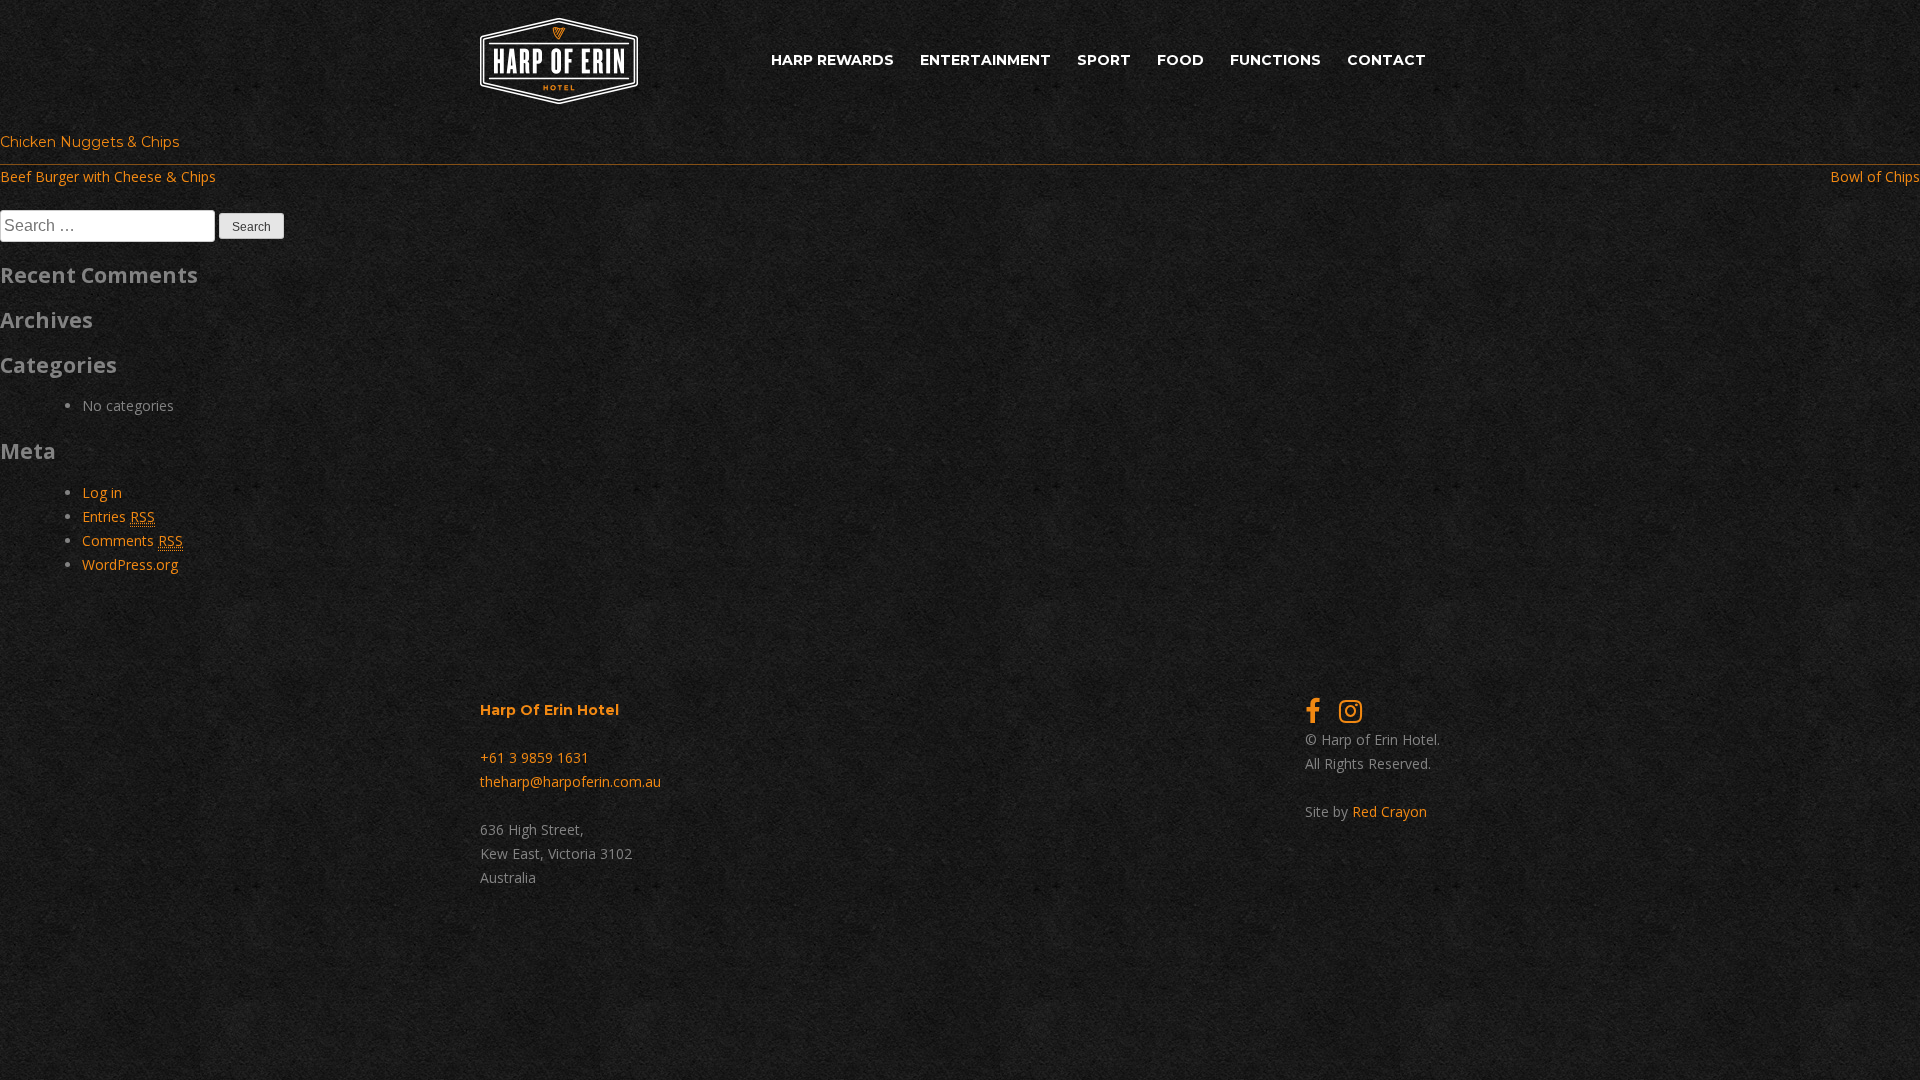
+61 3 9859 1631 (534, 757)
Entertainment (985, 60)
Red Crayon (1389, 811)
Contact (1386, 60)
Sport (1104, 60)
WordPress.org (130, 564)
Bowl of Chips (1875, 176)
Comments (132, 540)
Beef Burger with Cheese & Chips (108, 176)
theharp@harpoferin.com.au (570, 781)
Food (1180, 60)
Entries (118, 516)
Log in (102, 492)
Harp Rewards (832, 60)
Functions (1275, 60)
